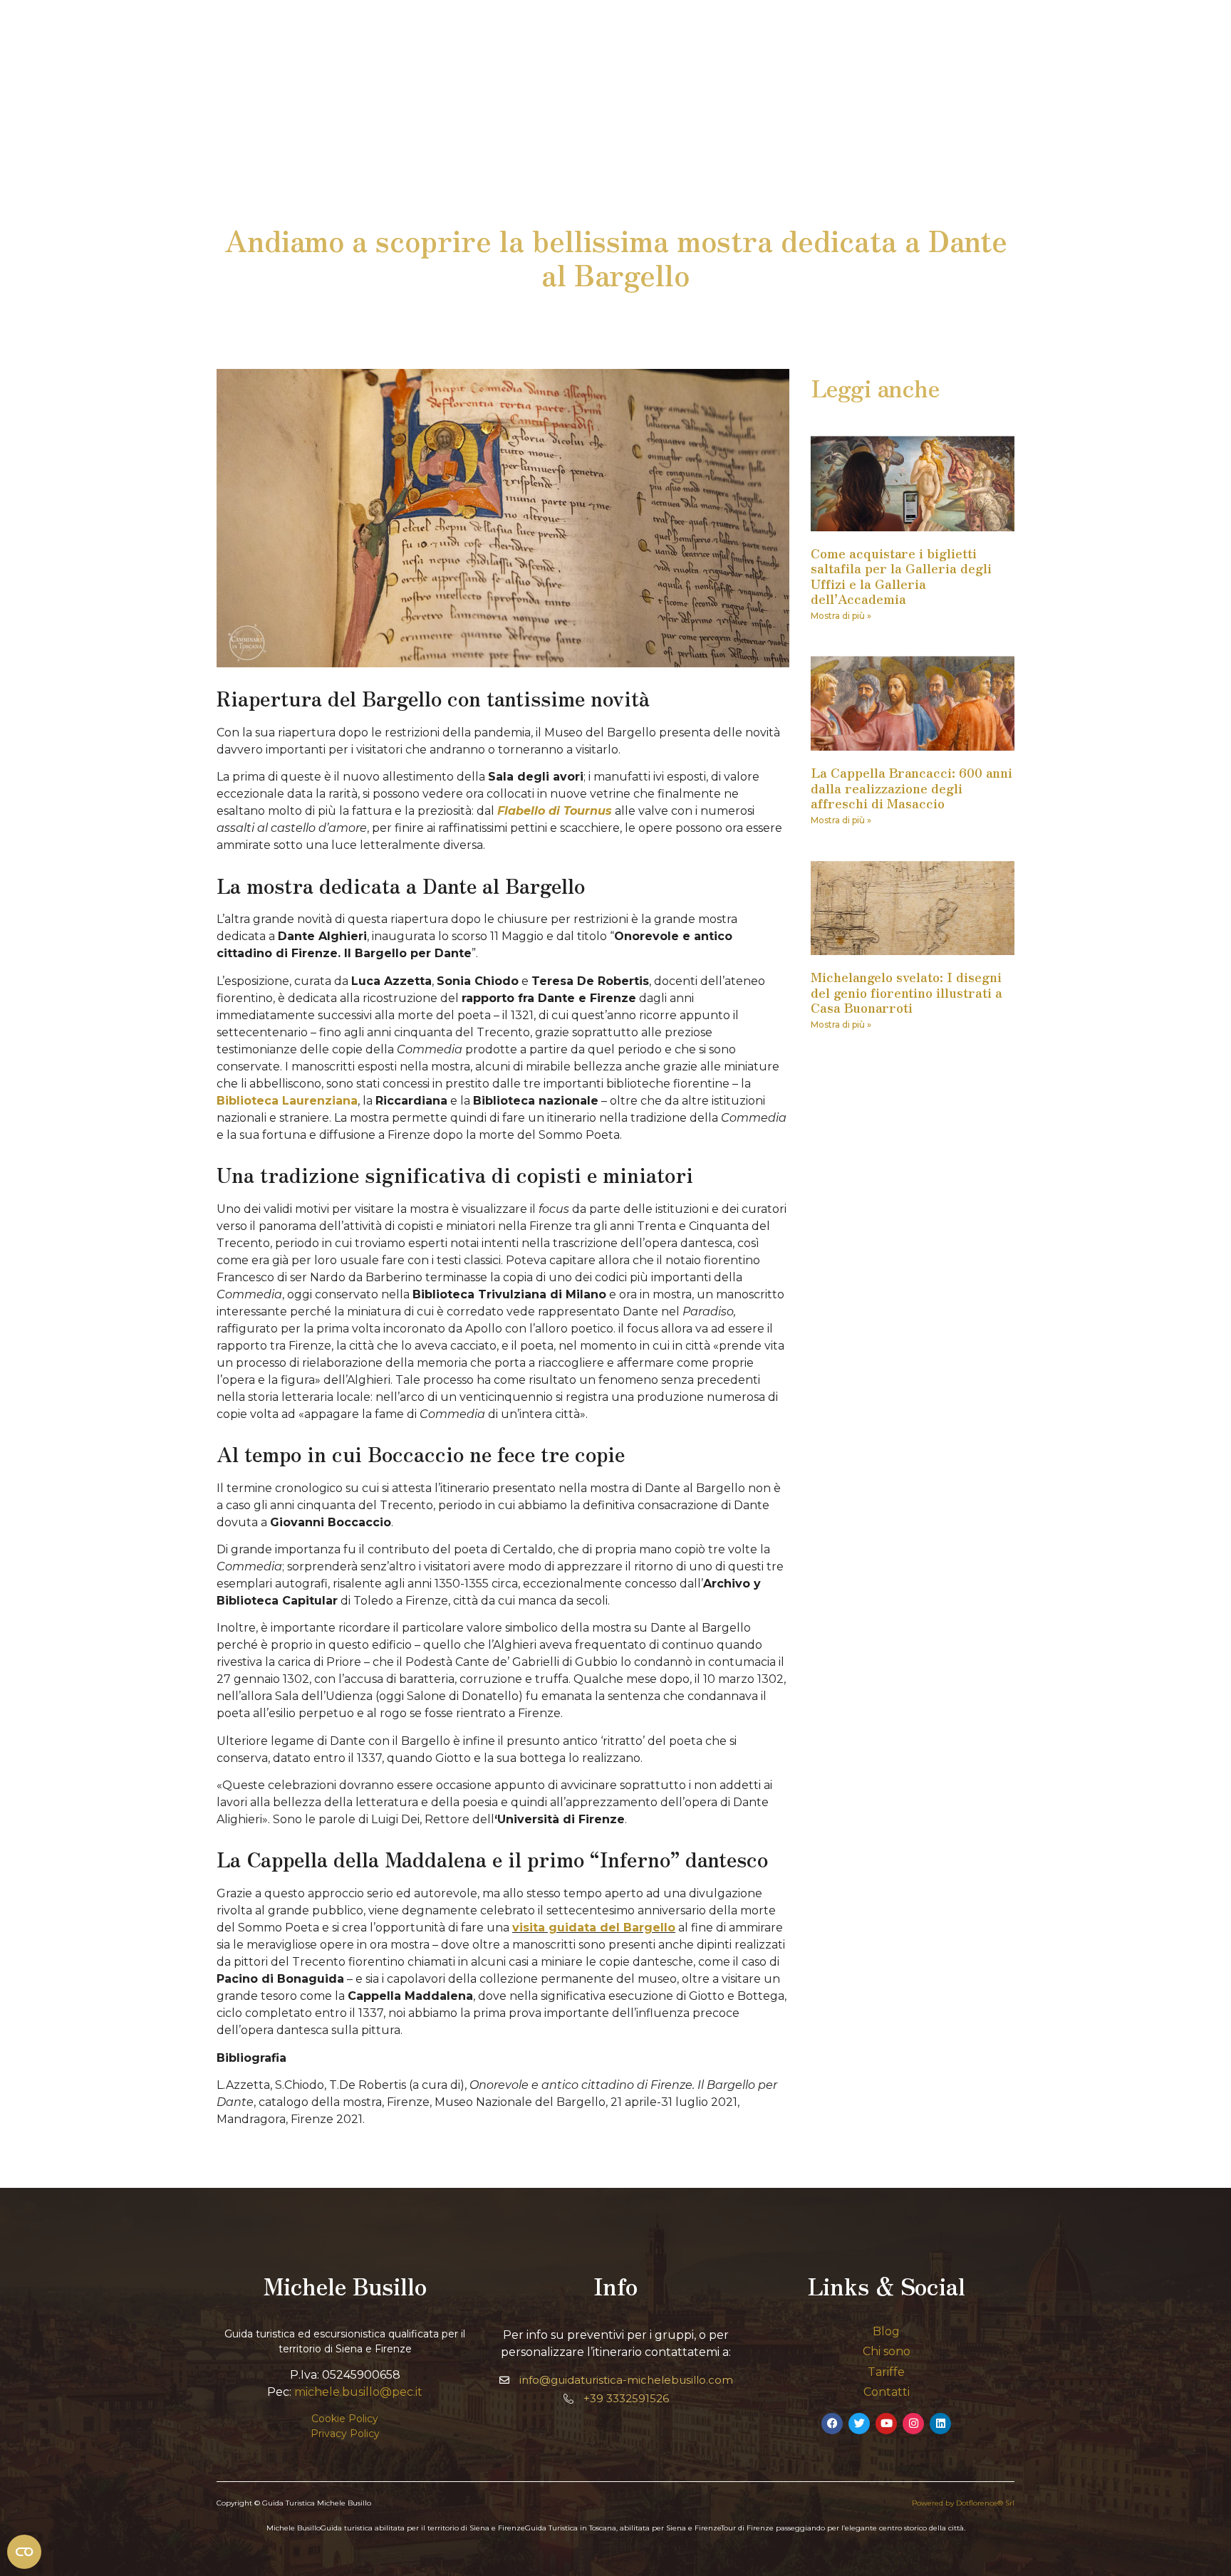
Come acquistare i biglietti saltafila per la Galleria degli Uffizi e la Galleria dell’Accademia (901, 576)
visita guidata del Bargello (594, 1928)
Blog (886, 2331)
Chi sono (887, 2351)
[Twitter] (859, 2424)
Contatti (887, 2392)
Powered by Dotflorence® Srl (963, 2503)
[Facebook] (832, 2424)
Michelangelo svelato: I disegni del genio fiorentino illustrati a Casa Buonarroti (907, 992)
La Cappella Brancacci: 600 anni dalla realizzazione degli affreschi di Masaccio (911, 787)
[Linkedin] (940, 2424)
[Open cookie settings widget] (24, 2552)
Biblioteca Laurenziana (287, 1101)
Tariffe (886, 2372)
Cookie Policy (345, 2419)
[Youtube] (886, 2424)
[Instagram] (913, 2424)
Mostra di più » (841, 616)
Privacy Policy (345, 2434)
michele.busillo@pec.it (358, 2392)
